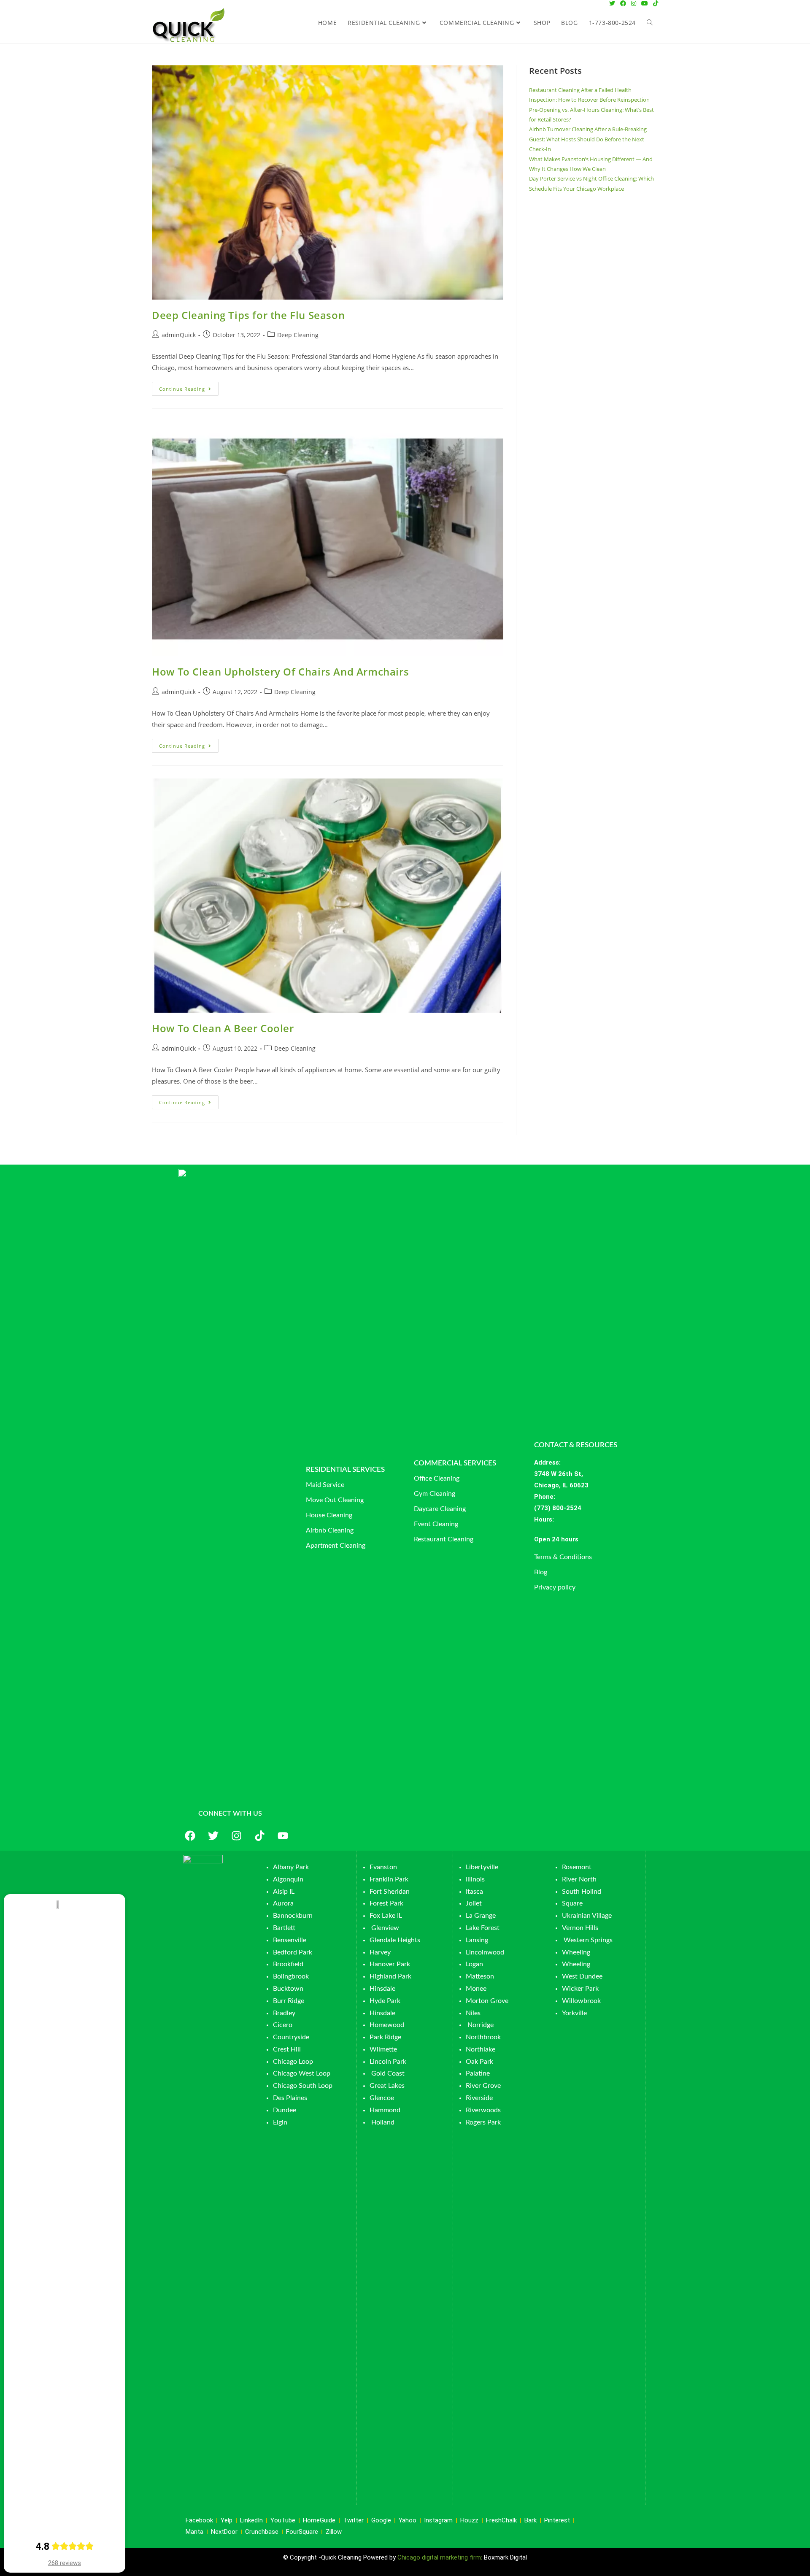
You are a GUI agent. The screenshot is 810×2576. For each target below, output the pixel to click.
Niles (473, 2013)
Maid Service (325, 1485)
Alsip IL (284, 1892)
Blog (541, 1572)
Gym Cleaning (435, 1494)
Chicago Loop (293, 2062)
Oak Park (479, 2062)
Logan (475, 1964)
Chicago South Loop (303, 2086)
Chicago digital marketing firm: (441, 2557)
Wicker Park (580, 1989)
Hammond (385, 2110)
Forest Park (386, 1903)
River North (579, 1879)
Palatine (478, 2073)
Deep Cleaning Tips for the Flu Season (248, 315)
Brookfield (288, 1964)
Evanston (383, 1867)
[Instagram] (236, 1836)
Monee (476, 1989)
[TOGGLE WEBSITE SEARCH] (650, 23)
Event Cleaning (436, 1524)
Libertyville (482, 1867)
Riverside (479, 2098)
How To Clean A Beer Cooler (223, 1028)
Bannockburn (293, 1916)
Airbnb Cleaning (330, 1530)
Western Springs (588, 1940)
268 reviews (65, 2563)
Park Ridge (385, 2037)
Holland (383, 2122)
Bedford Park (293, 1952)
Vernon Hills (580, 1928)
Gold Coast (388, 2073)
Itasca (474, 1892)
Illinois (475, 1879)
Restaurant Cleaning (444, 1539)
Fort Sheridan (390, 1892)
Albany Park (291, 1867)
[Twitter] (213, 1836)
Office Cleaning (437, 1479)
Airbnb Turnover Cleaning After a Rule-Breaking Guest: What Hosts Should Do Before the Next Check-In (588, 139)
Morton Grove (487, 2001)
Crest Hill (287, 2049)
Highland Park (390, 1976)
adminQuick (179, 335)
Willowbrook (581, 2001)
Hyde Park (385, 2001)
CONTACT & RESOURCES (576, 1445)
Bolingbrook (291, 1976)
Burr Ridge (289, 2001)
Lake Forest (483, 1928)
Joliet (474, 1903)
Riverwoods (483, 2110)
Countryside (291, 2037)
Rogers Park (483, 2122)
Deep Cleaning (298, 335)
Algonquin (288, 1879)
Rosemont (577, 1867)
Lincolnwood (485, 1952)
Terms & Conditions (563, 1557)
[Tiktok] (259, 1836)
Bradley (284, 2013)
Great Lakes (387, 2086)
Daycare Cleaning (440, 1509)
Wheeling (576, 1952)
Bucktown (288, 1989)
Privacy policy (555, 1587)
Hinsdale (382, 1989)
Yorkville (574, 2013)
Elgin (280, 2122)
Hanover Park (390, 1964)
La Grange (481, 1916)
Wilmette (383, 2049)
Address (547, 1462)
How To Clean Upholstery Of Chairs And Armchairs (280, 672)
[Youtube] (283, 1836)
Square (572, 1903)
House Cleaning (329, 1515)
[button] (589, 1539)
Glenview (384, 1928)
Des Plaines (290, 2098)
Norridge (481, 2025)
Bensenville (290, 1940)
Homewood (387, 2025)
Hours (543, 1519)
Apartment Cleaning (336, 1546)
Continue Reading (189, 387)
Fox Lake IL (386, 1916)
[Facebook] (190, 1836)
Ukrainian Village (587, 1916)
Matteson (480, 1976)
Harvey (380, 1952)
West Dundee (582, 1976)
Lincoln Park (388, 2062)
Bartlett (284, 1928)
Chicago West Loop (302, 2073)
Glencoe (382, 2098)
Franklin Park (389, 1879)
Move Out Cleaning (335, 1500)
